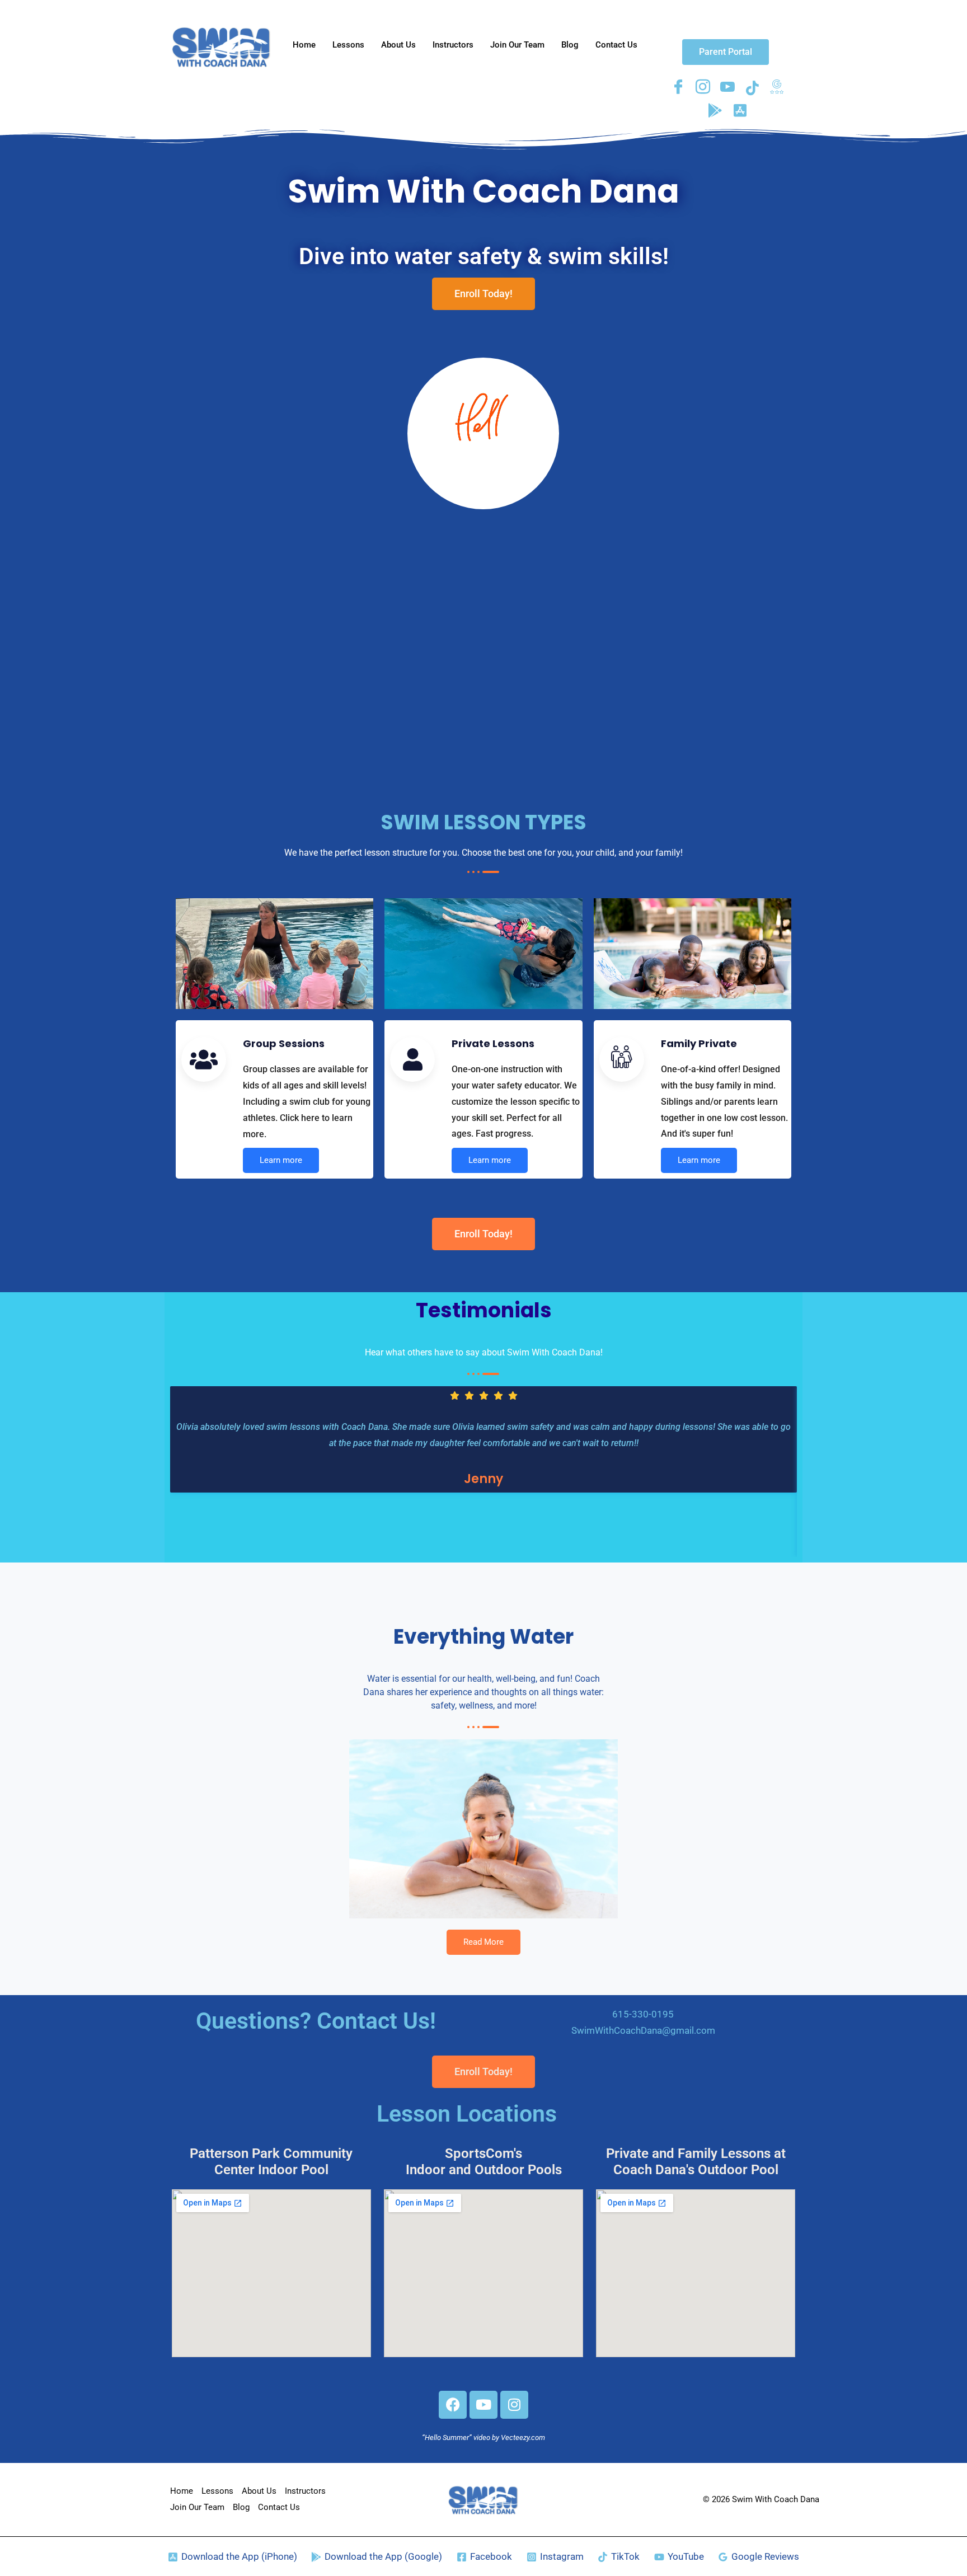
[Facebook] (678, 87)
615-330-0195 (643, 2014)
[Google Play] (715, 110)
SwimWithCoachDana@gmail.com (643, 2030)
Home (304, 45)
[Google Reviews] (777, 87)
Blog (570, 45)
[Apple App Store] (740, 110)
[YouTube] (727, 87)
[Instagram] (703, 87)
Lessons (348, 45)
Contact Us (616, 45)
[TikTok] (752, 87)
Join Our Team (517, 45)
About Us (398, 45)
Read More (483, 1942)
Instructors (453, 45)
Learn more (281, 1160)
